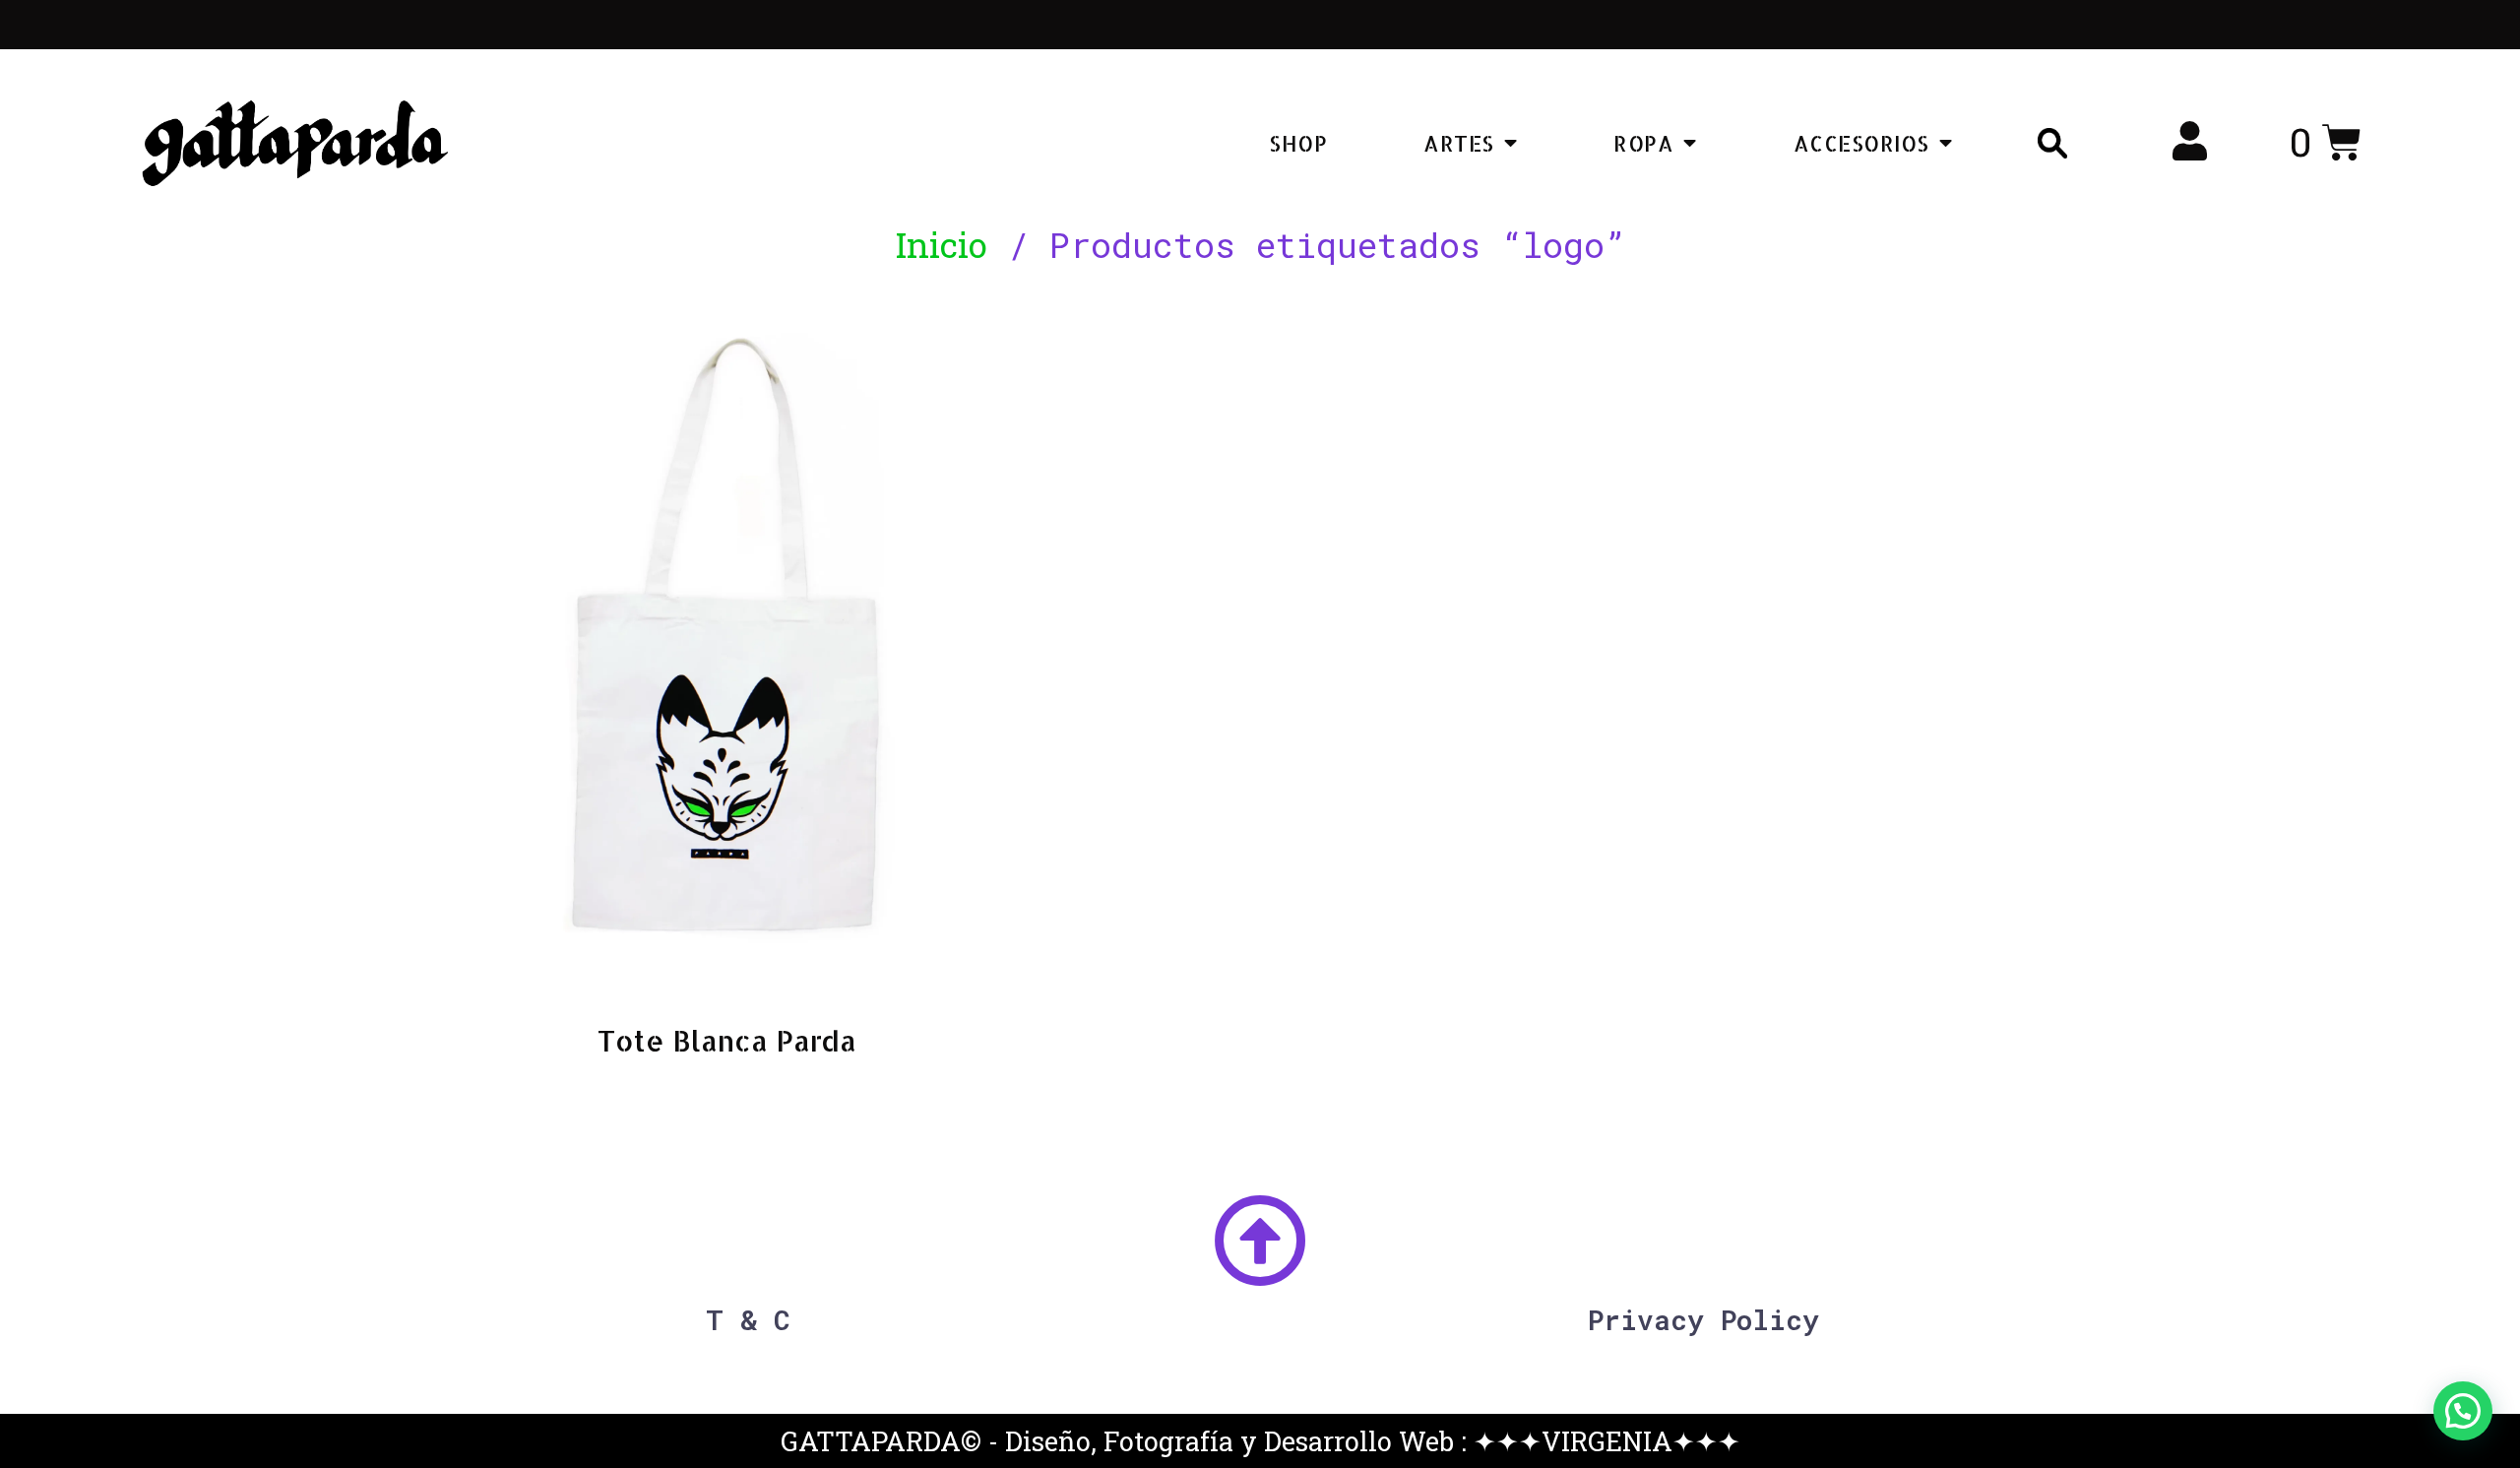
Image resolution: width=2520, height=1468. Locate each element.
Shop (1298, 143)
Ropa (1643, 143)
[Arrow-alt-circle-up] (1260, 1241)
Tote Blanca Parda (727, 1040)
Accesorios (1861, 143)
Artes (1459, 143)
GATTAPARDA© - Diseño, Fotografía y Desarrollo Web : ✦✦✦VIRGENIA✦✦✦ (1260, 1441)
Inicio (942, 244)
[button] (2463, 1411)
